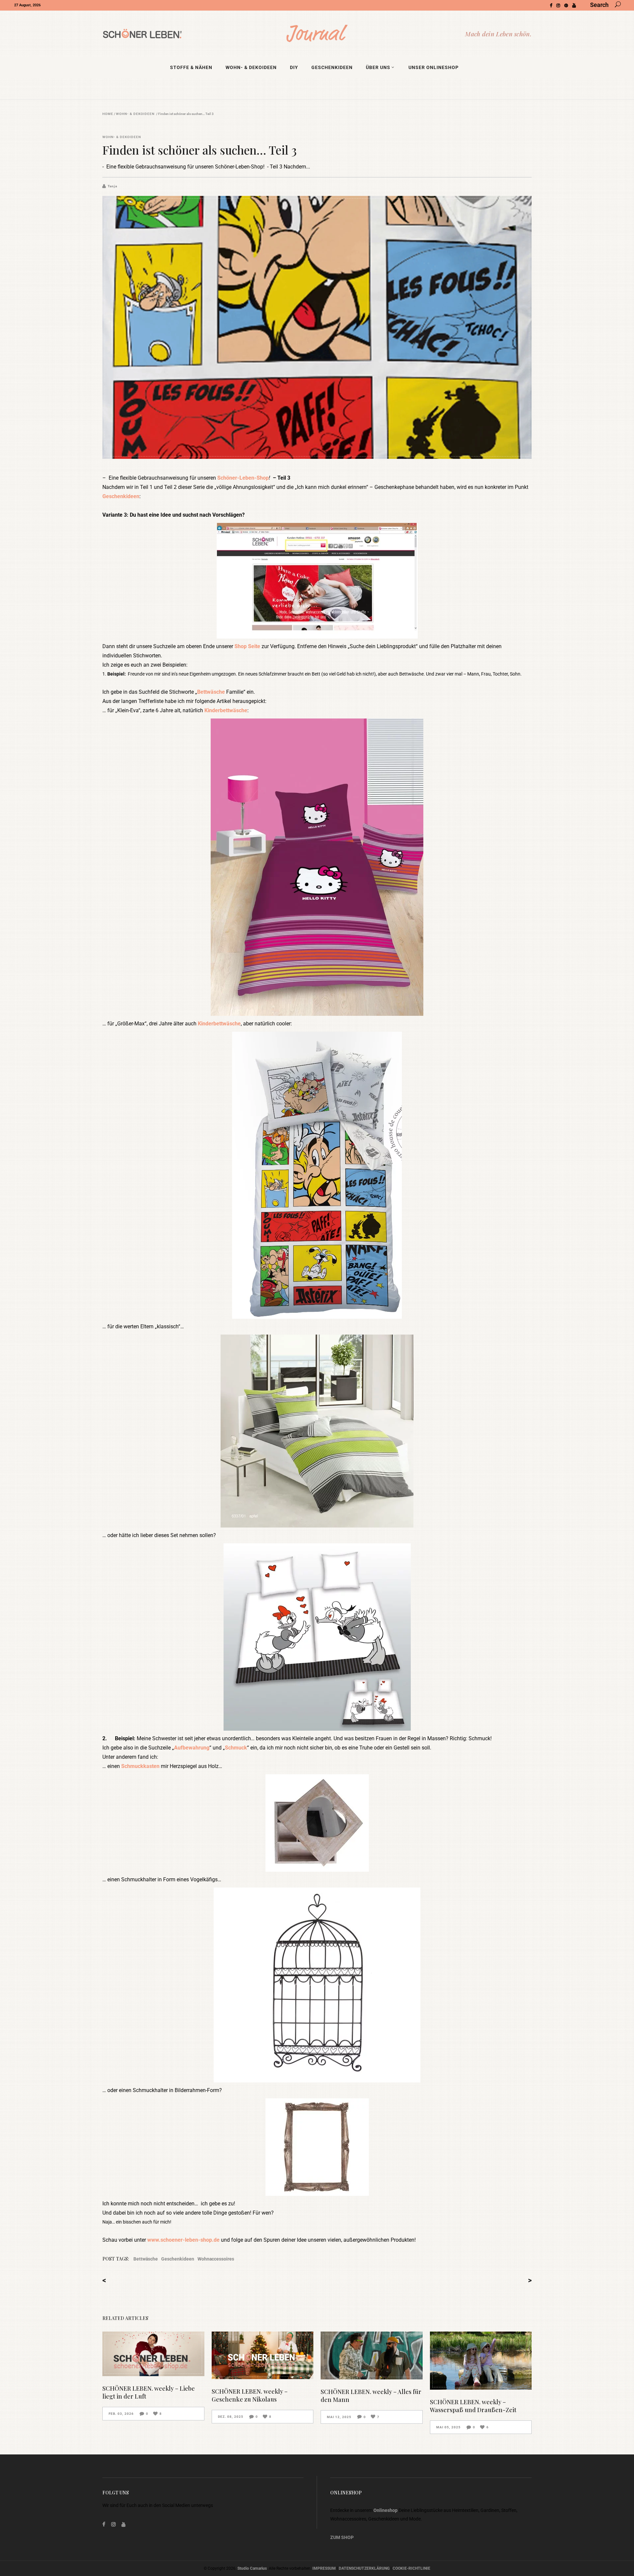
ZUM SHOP (342, 2537)
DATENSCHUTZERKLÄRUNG (364, 2568)
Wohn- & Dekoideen (135, 114)
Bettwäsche (211, 692)
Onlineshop (386, 2510)
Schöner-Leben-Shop (243, 478)
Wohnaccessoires (216, 2259)
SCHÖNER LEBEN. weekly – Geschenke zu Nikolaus (250, 2395)
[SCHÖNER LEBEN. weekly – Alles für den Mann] (372, 2355)
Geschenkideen (121, 496)
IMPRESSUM (324, 2568)
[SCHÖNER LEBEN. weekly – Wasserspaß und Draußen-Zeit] (481, 2361)
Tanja (112, 186)
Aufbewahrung (192, 1748)
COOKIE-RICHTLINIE (411, 2568)
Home (108, 114)
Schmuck (236, 1748)
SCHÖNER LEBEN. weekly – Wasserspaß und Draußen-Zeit (473, 2406)
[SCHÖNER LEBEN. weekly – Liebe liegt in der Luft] (153, 2354)
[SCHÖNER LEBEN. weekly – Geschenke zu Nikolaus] (263, 2355)
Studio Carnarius (252, 2568)
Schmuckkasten (141, 1766)
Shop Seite (247, 646)
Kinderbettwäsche (226, 710)
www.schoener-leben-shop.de (183, 2240)
